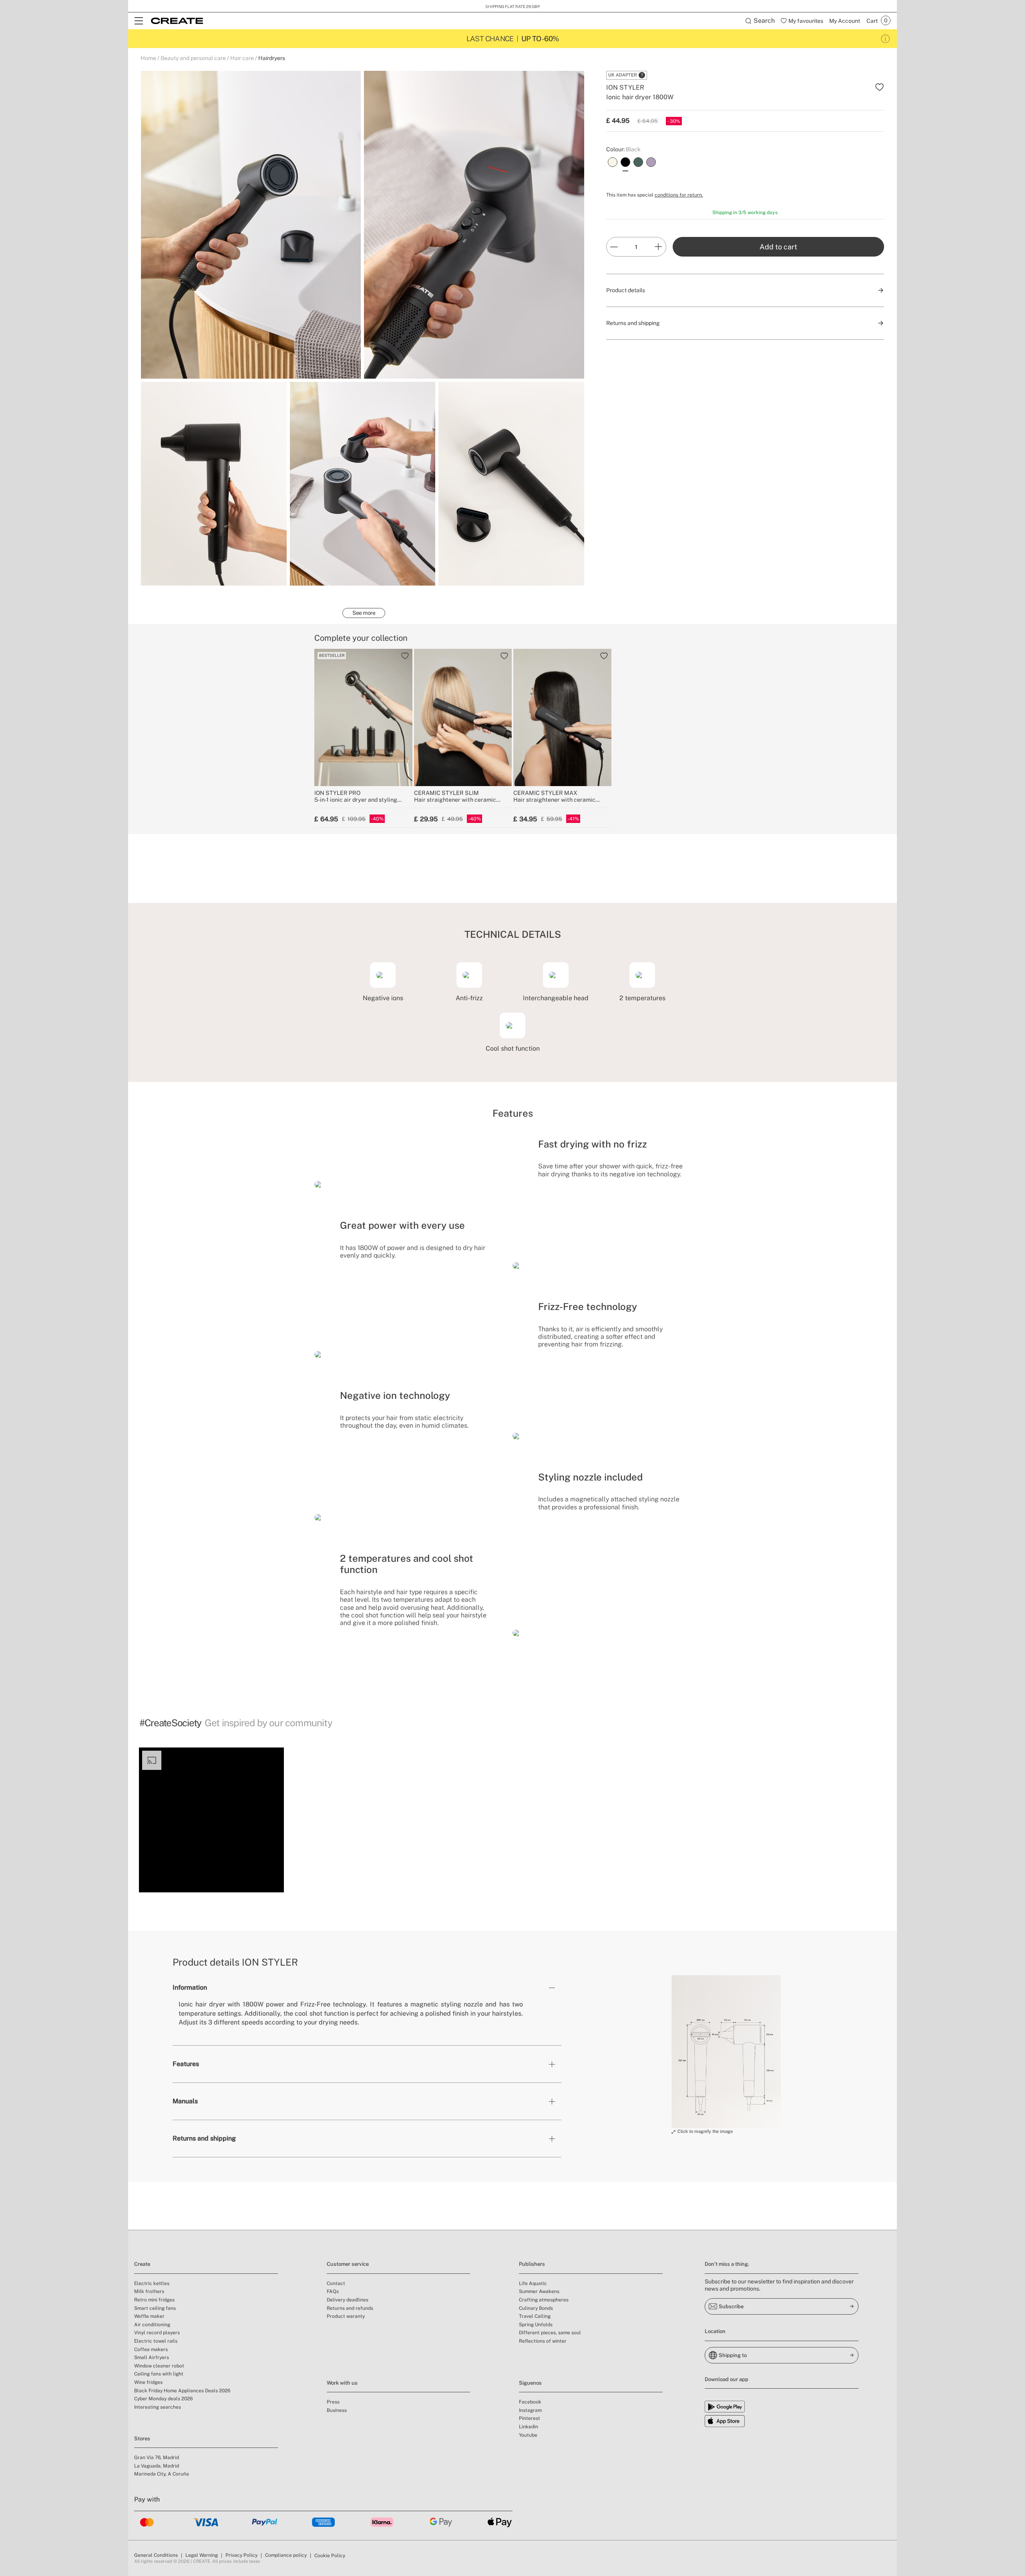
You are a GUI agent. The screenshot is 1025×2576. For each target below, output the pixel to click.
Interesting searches (158, 2407)
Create (142, 2264)
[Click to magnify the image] (726, 2052)
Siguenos (530, 2383)
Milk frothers (149, 2291)
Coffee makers (151, 2349)
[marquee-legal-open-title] (885, 39)
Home (148, 58)
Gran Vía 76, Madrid (157, 2458)
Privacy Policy (241, 2555)
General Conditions (156, 2555)
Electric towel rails (156, 2341)
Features (186, 2064)
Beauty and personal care (193, 58)
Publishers (532, 2264)
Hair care (242, 58)
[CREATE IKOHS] (177, 21)
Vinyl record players (157, 2333)
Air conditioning (152, 2325)
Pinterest (530, 2418)
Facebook (530, 2402)
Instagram (530, 2410)
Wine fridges (148, 2382)
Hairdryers (272, 58)
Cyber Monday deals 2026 (163, 2399)
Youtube (528, 2435)
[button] (211, 1820)
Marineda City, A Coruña (162, 2474)
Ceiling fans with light (159, 2374)
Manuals (185, 2101)
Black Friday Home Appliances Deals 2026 (182, 2391)
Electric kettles (152, 2283)
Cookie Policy (330, 2556)
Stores (142, 2439)
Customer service (348, 2264)
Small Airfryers (152, 2357)
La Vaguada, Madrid (157, 2466)
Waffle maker (149, 2316)
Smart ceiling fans (155, 2308)
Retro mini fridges (154, 2300)
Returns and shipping (204, 2138)
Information (190, 1987)
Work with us (342, 2383)
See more (364, 613)
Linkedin (529, 2427)
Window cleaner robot (159, 2366)
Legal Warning (202, 2555)
